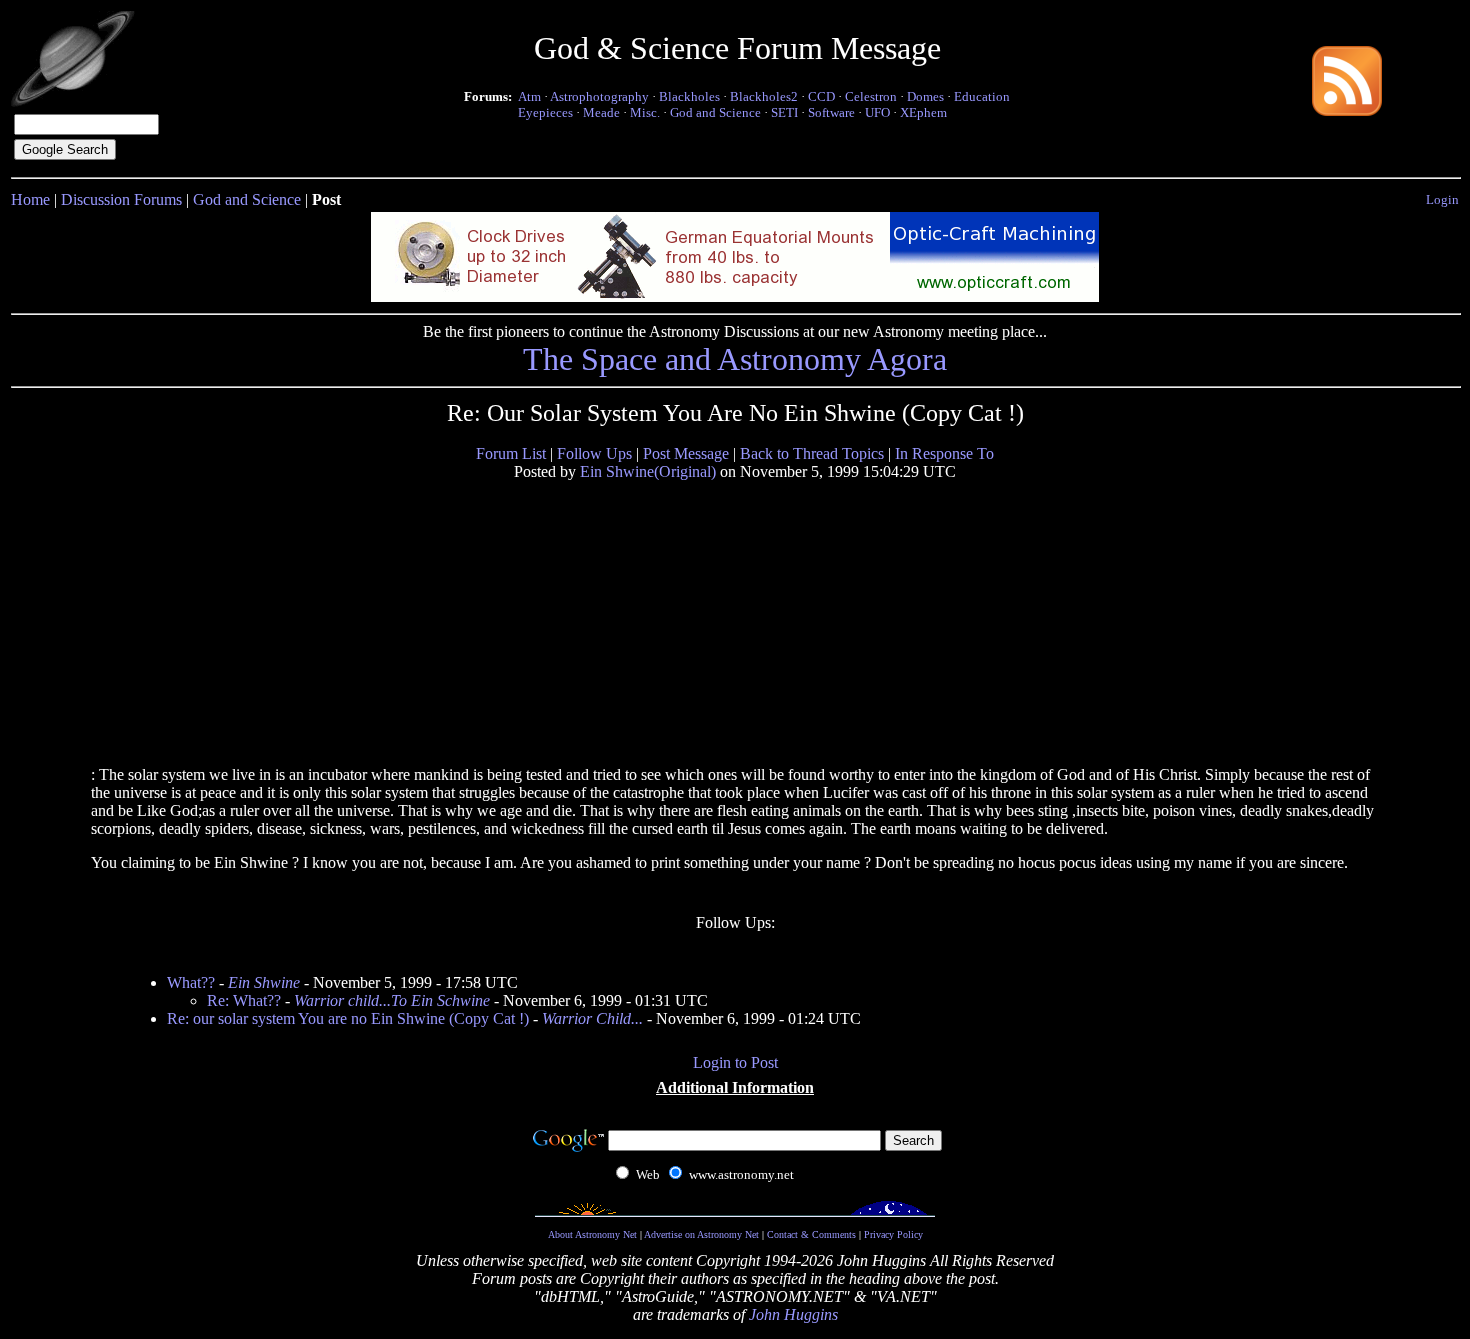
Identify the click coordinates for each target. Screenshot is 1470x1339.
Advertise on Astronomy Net (701, 1234)
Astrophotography (599, 96)
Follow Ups (594, 453)
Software (831, 112)
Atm (529, 96)
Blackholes (689, 96)
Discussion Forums (121, 199)
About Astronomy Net (592, 1234)
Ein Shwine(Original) (648, 471)
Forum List (511, 453)
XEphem (923, 112)
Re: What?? (244, 1000)
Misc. (645, 112)
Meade (601, 112)
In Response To (944, 453)
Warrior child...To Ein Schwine (392, 1000)
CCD (821, 96)
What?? (191, 982)
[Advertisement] (244, 622)
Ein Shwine (264, 982)
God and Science (715, 112)
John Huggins (793, 1314)
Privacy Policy (893, 1234)
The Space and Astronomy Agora (735, 359)
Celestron (871, 96)
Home (30, 199)
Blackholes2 (764, 96)
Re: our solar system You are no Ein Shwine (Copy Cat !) (348, 1018)
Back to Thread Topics (812, 453)
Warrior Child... (592, 1018)
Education (982, 96)
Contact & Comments (811, 1234)
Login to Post (735, 1062)
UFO (877, 112)
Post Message (686, 453)
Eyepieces (545, 112)
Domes (925, 96)
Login (1442, 199)
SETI (784, 112)
